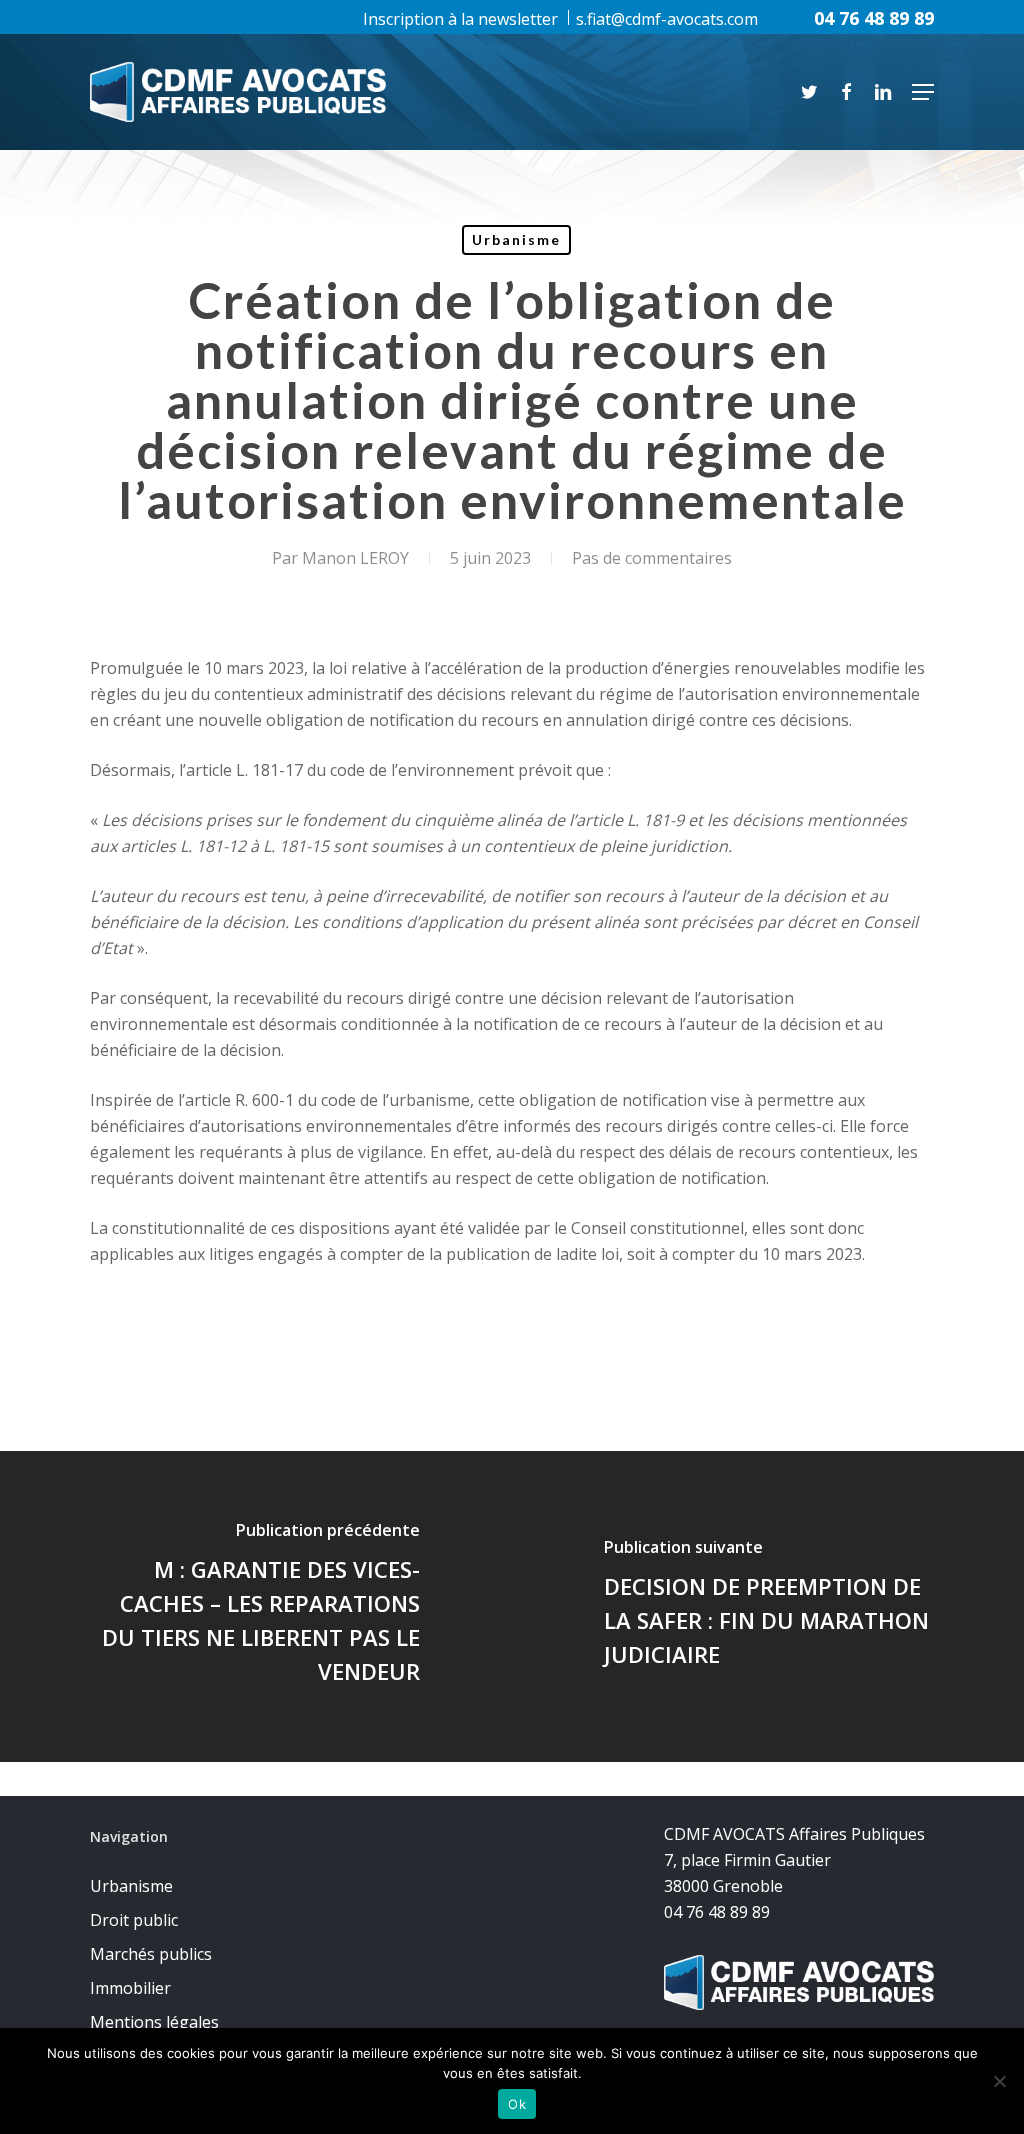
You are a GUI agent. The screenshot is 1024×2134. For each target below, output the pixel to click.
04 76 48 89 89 (874, 18)
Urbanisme (516, 239)
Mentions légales (154, 2022)
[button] (923, 92)
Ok (517, 2104)
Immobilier (130, 1988)
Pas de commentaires (652, 558)
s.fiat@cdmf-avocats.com (667, 19)
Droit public (134, 1920)
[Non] (999, 2081)
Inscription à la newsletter (460, 19)
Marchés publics (151, 1954)
